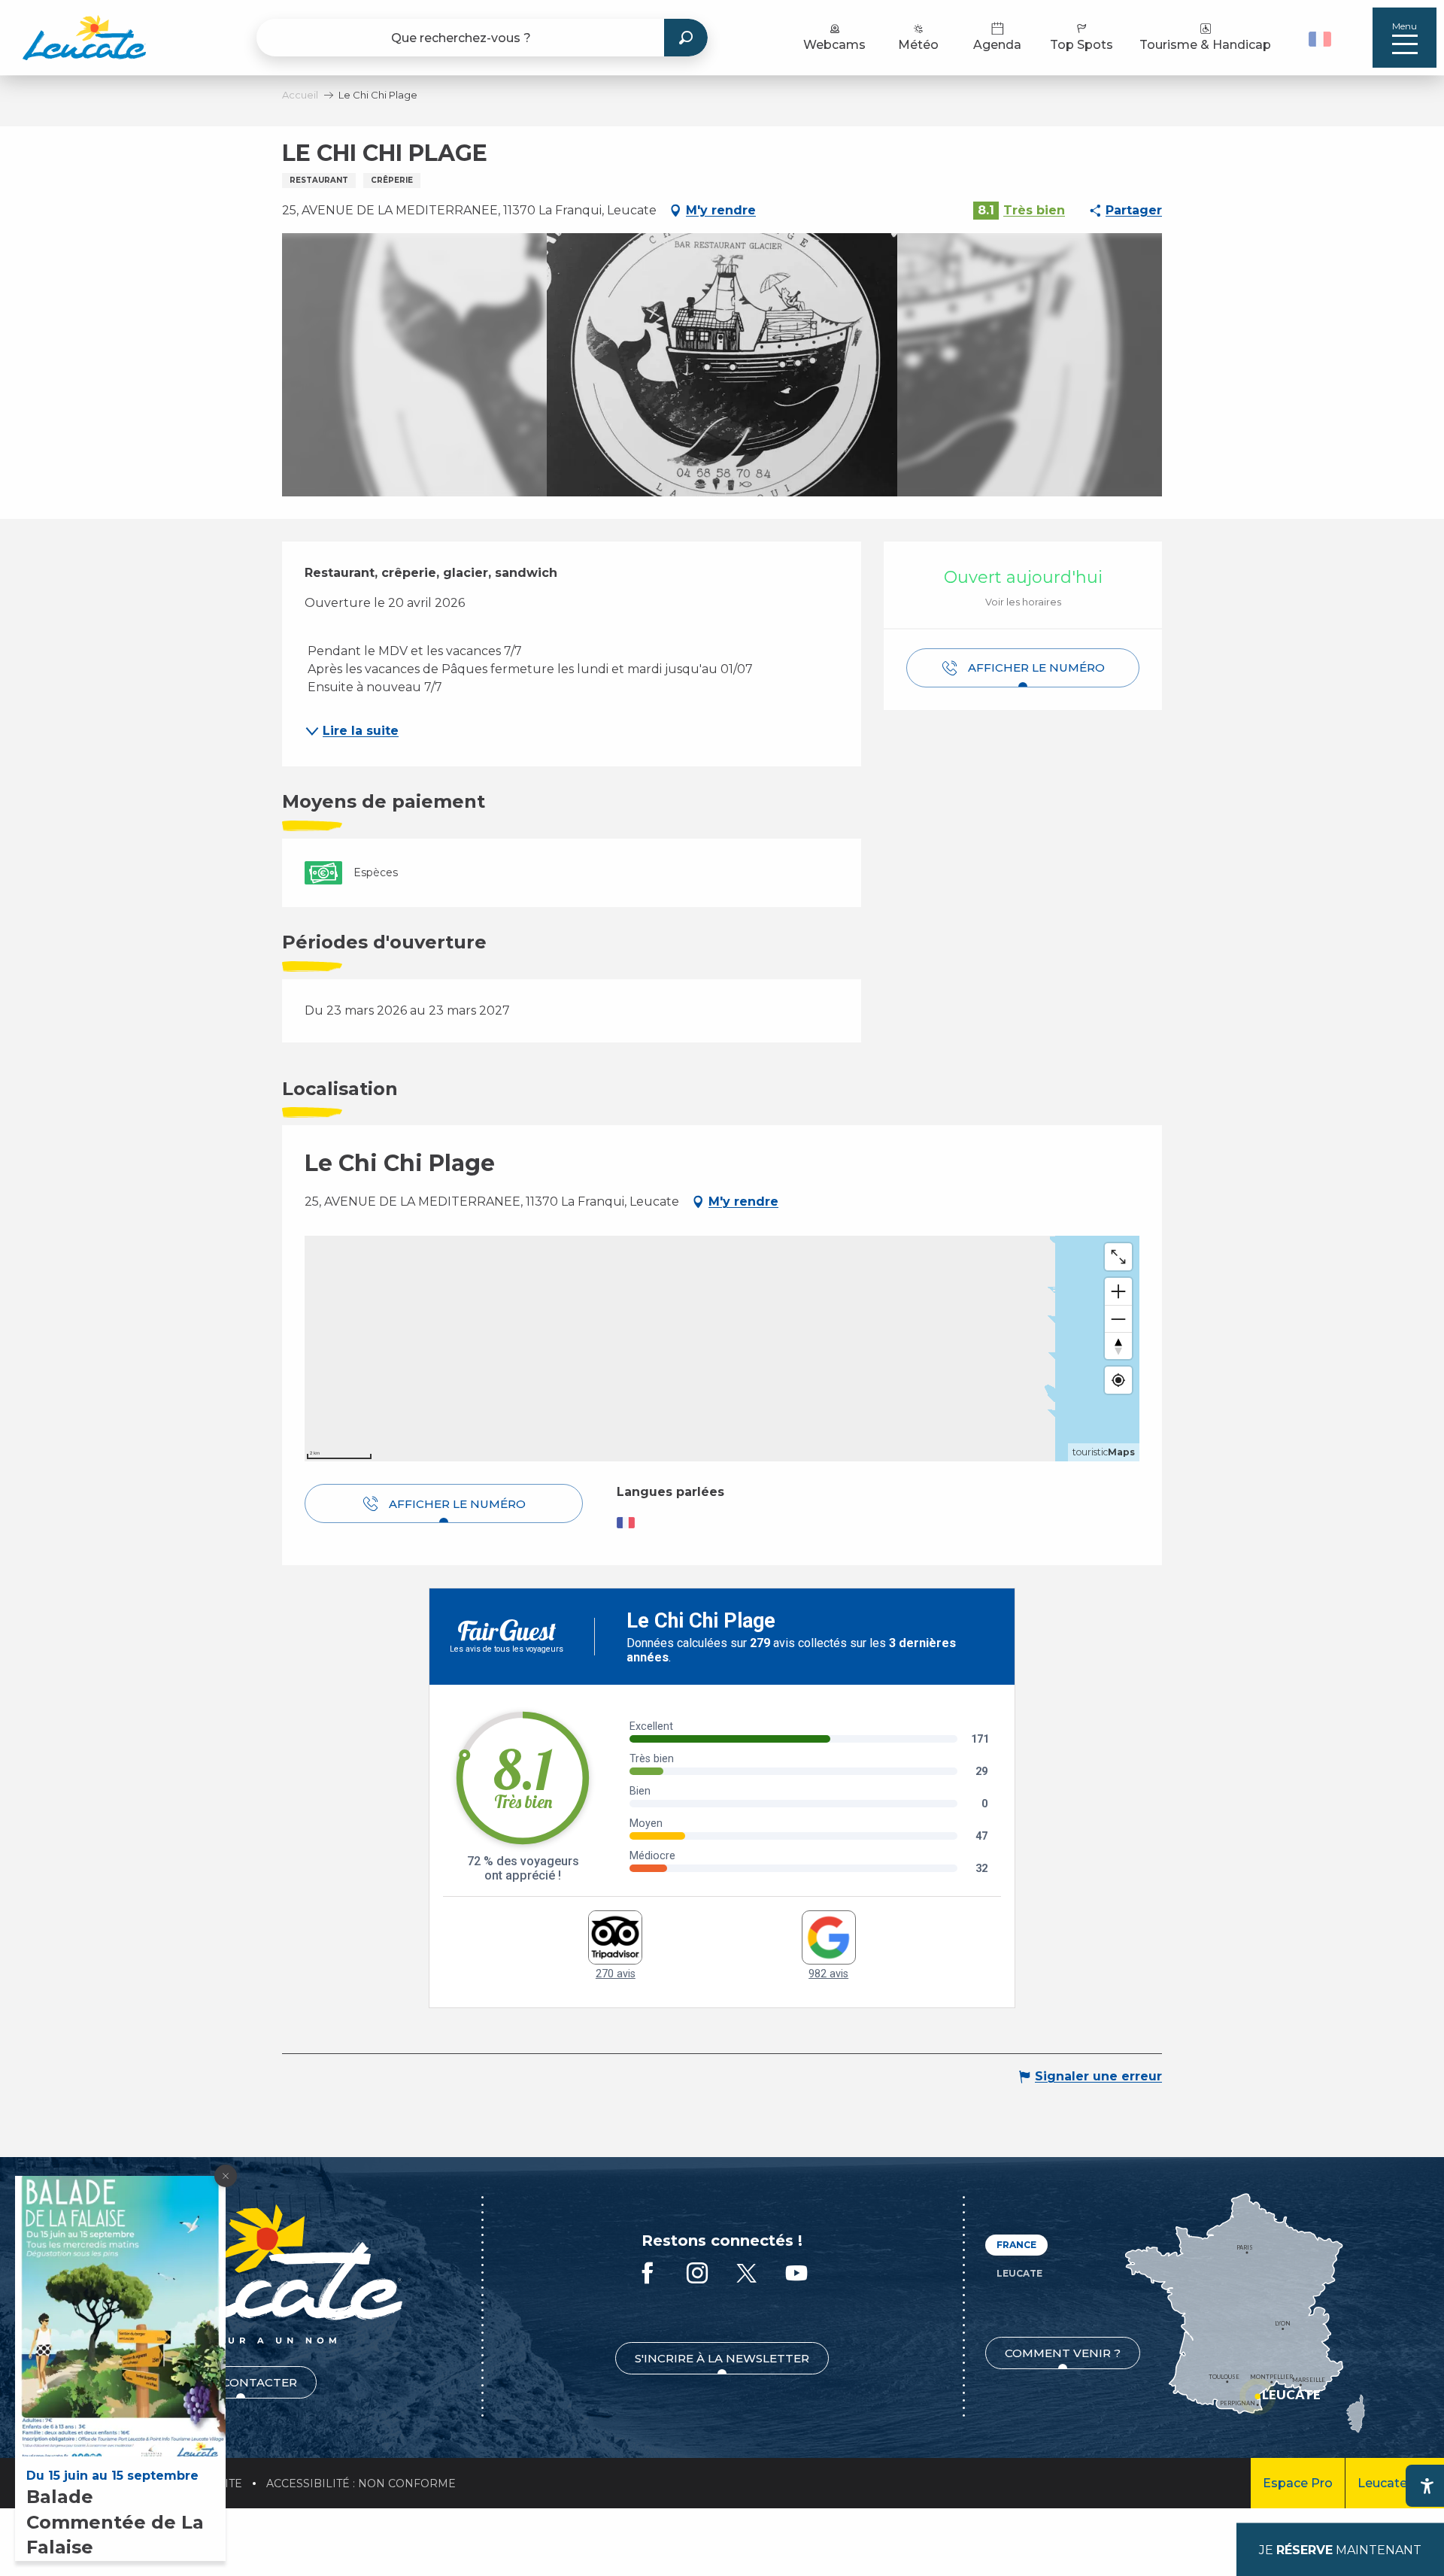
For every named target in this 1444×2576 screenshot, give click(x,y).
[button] (1322, 38)
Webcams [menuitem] (834, 45)
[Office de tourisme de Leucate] (240, 2274)
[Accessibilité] (1427, 2486)
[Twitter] (747, 2274)
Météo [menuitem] (918, 45)
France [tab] (1016, 2245)
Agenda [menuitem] (997, 45)
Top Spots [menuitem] (1081, 45)
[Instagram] (697, 2274)
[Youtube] (796, 2274)
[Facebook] (648, 2274)
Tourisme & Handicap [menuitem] (1205, 45)
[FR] (1320, 39)
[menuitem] (84, 38)
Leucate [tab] (1019, 2273)
